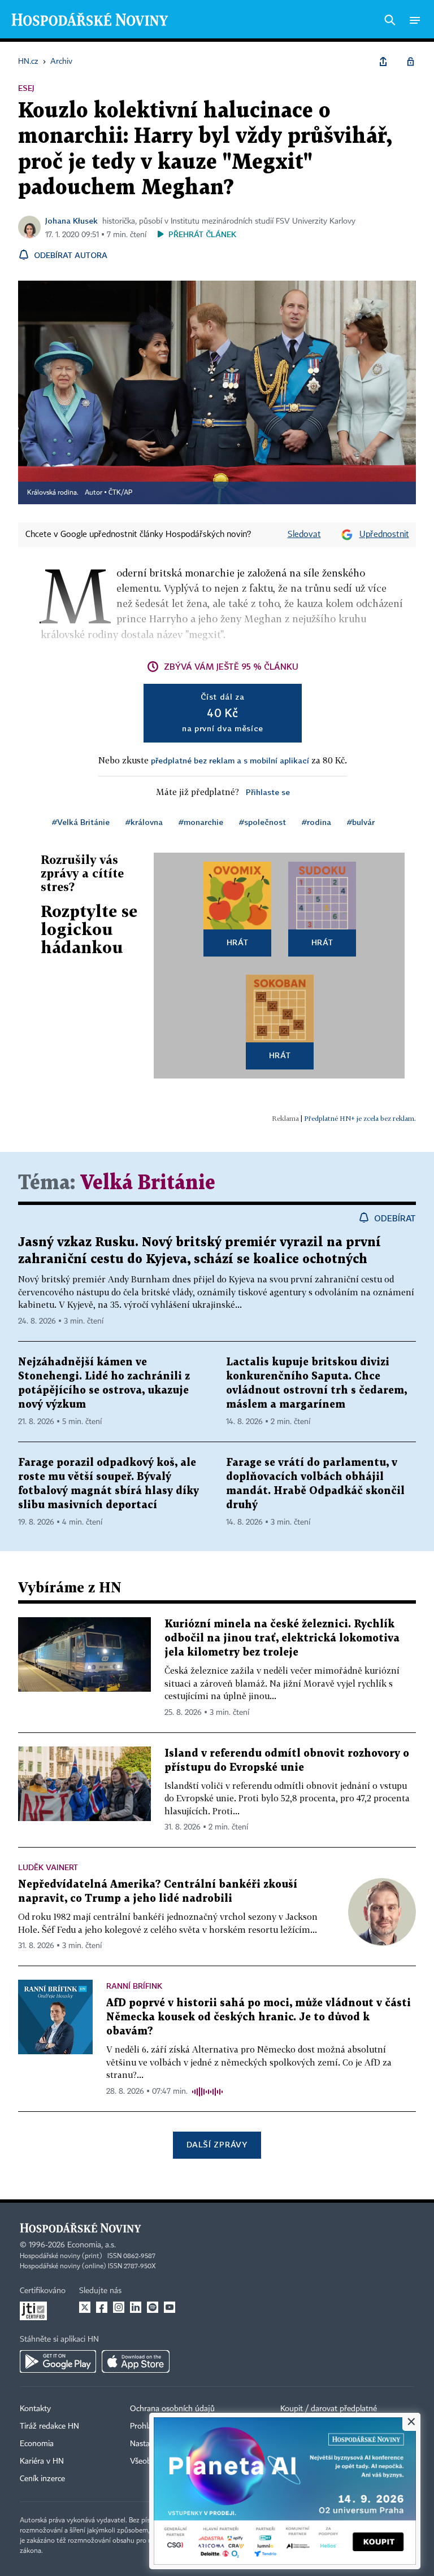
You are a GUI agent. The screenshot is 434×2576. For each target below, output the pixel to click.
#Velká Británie (81, 822)
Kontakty (35, 2409)
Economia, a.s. (92, 2245)
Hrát (238, 942)
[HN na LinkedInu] (136, 2307)
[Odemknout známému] (410, 62)
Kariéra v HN (42, 2461)
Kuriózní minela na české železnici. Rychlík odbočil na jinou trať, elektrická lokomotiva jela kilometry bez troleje (282, 1638)
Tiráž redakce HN (49, 2426)
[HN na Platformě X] (85, 2307)
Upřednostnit (384, 535)
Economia (37, 2444)
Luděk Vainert (48, 1867)
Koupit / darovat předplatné (329, 2409)
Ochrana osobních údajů (172, 2409)
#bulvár (361, 822)
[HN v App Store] (136, 2361)
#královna (144, 822)
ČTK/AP (120, 493)
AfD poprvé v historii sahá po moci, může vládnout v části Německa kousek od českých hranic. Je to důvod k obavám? (259, 2017)
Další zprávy (217, 2144)
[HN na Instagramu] (119, 2307)
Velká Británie (148, 1183)
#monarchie (201, 822)
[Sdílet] (383, 62)
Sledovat (304, 535)
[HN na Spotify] (153, 2307)
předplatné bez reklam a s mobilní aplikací (230, 760)
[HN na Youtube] (170, 2307)
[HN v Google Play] (58, 2361)
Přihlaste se (268, 792)
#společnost (262, 822)
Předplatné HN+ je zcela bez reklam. (360, 1118)
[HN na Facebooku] (102, 2307)
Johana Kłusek (71, 221)
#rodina (316, 822)
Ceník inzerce (42, 2479)
